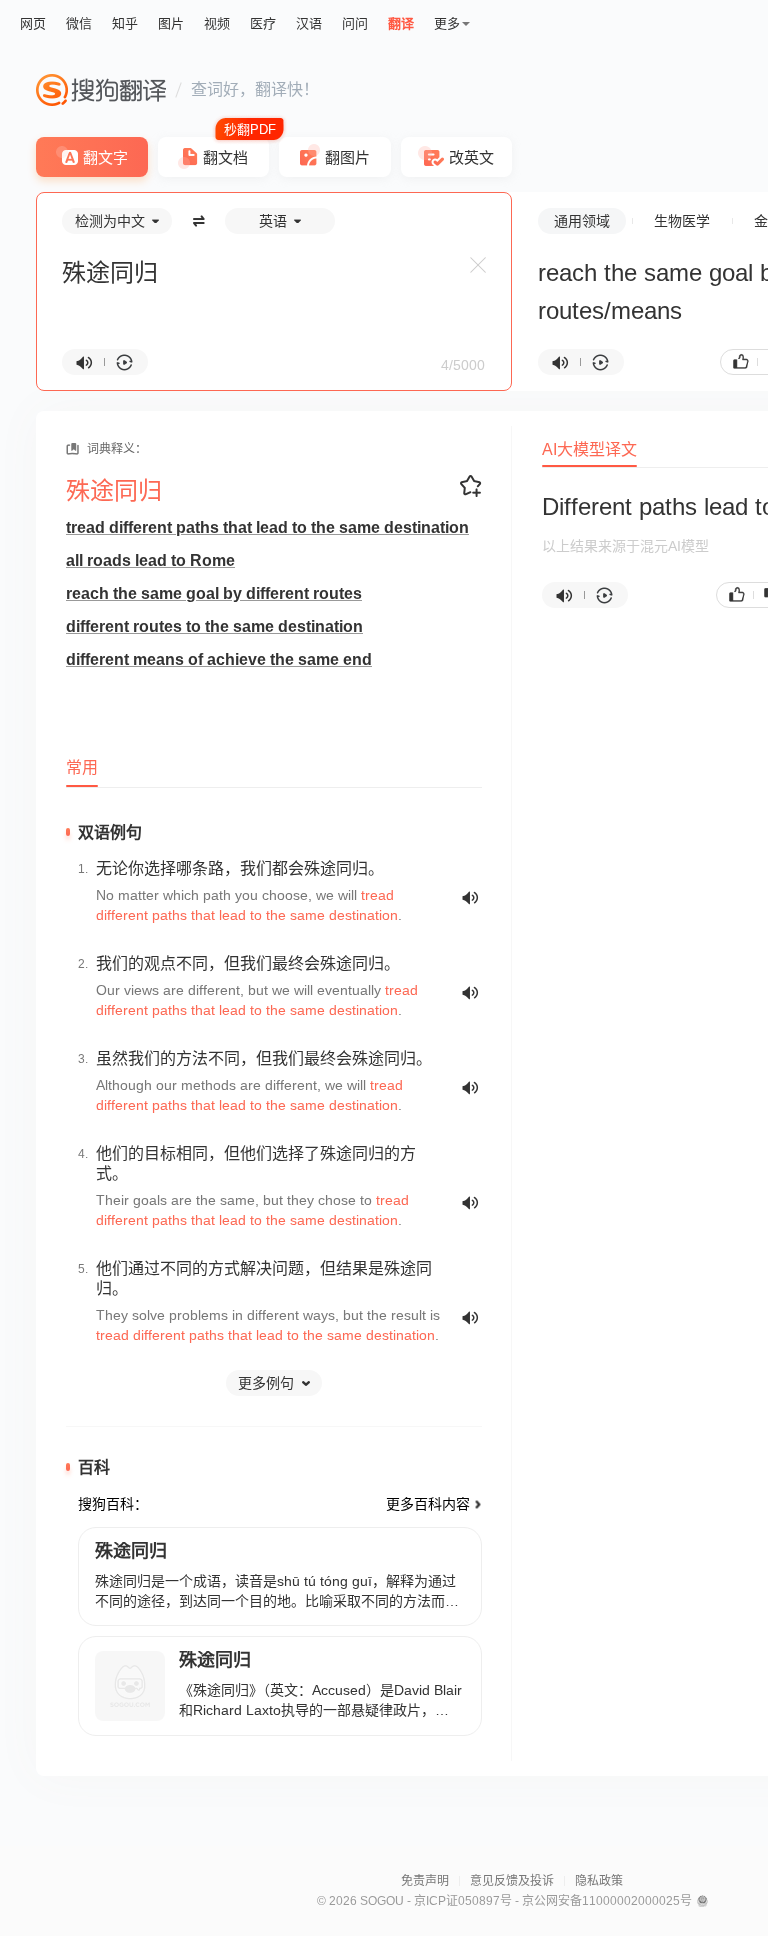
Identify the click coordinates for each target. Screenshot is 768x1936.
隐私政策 (599, 1881)
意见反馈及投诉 (512, 1881)
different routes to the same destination (214, 626)
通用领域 (582, 221)
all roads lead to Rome (150, 560)
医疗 (263, 23)
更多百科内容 (428, 1504)
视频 (217, 23)
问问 (355, 23)
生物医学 (682, 221)
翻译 (401, 23)
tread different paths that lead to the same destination (267, 527)
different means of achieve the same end (219, 659)
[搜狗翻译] (101, 90)
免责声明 (425, 1881)
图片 (171, 23)
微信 (79, 23)
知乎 (125, 23)
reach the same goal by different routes (214, 593)
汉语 (309, 23)
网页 (33, 23)
